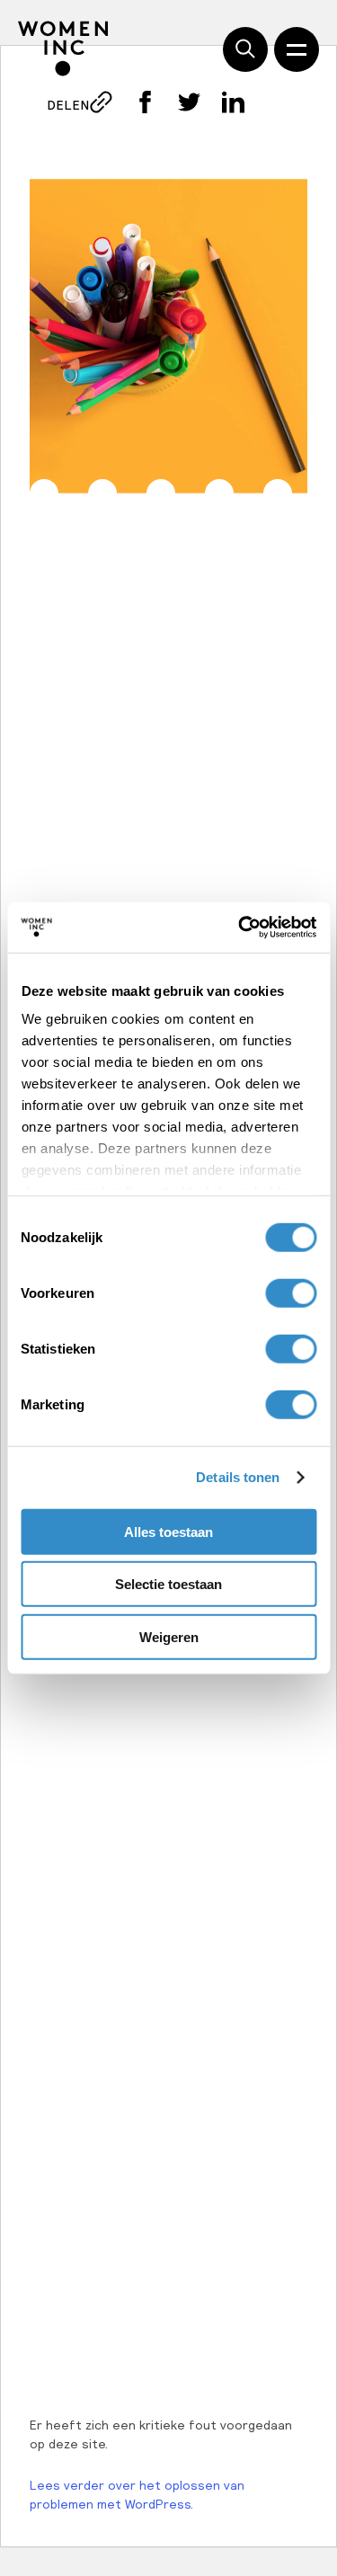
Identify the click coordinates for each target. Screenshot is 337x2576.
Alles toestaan (168, 1531)
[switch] (291, 1292)
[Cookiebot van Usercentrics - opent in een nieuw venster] (240, 928)
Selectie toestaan (168, 1584)
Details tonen (238, 1477)
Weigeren (169, 1636)
